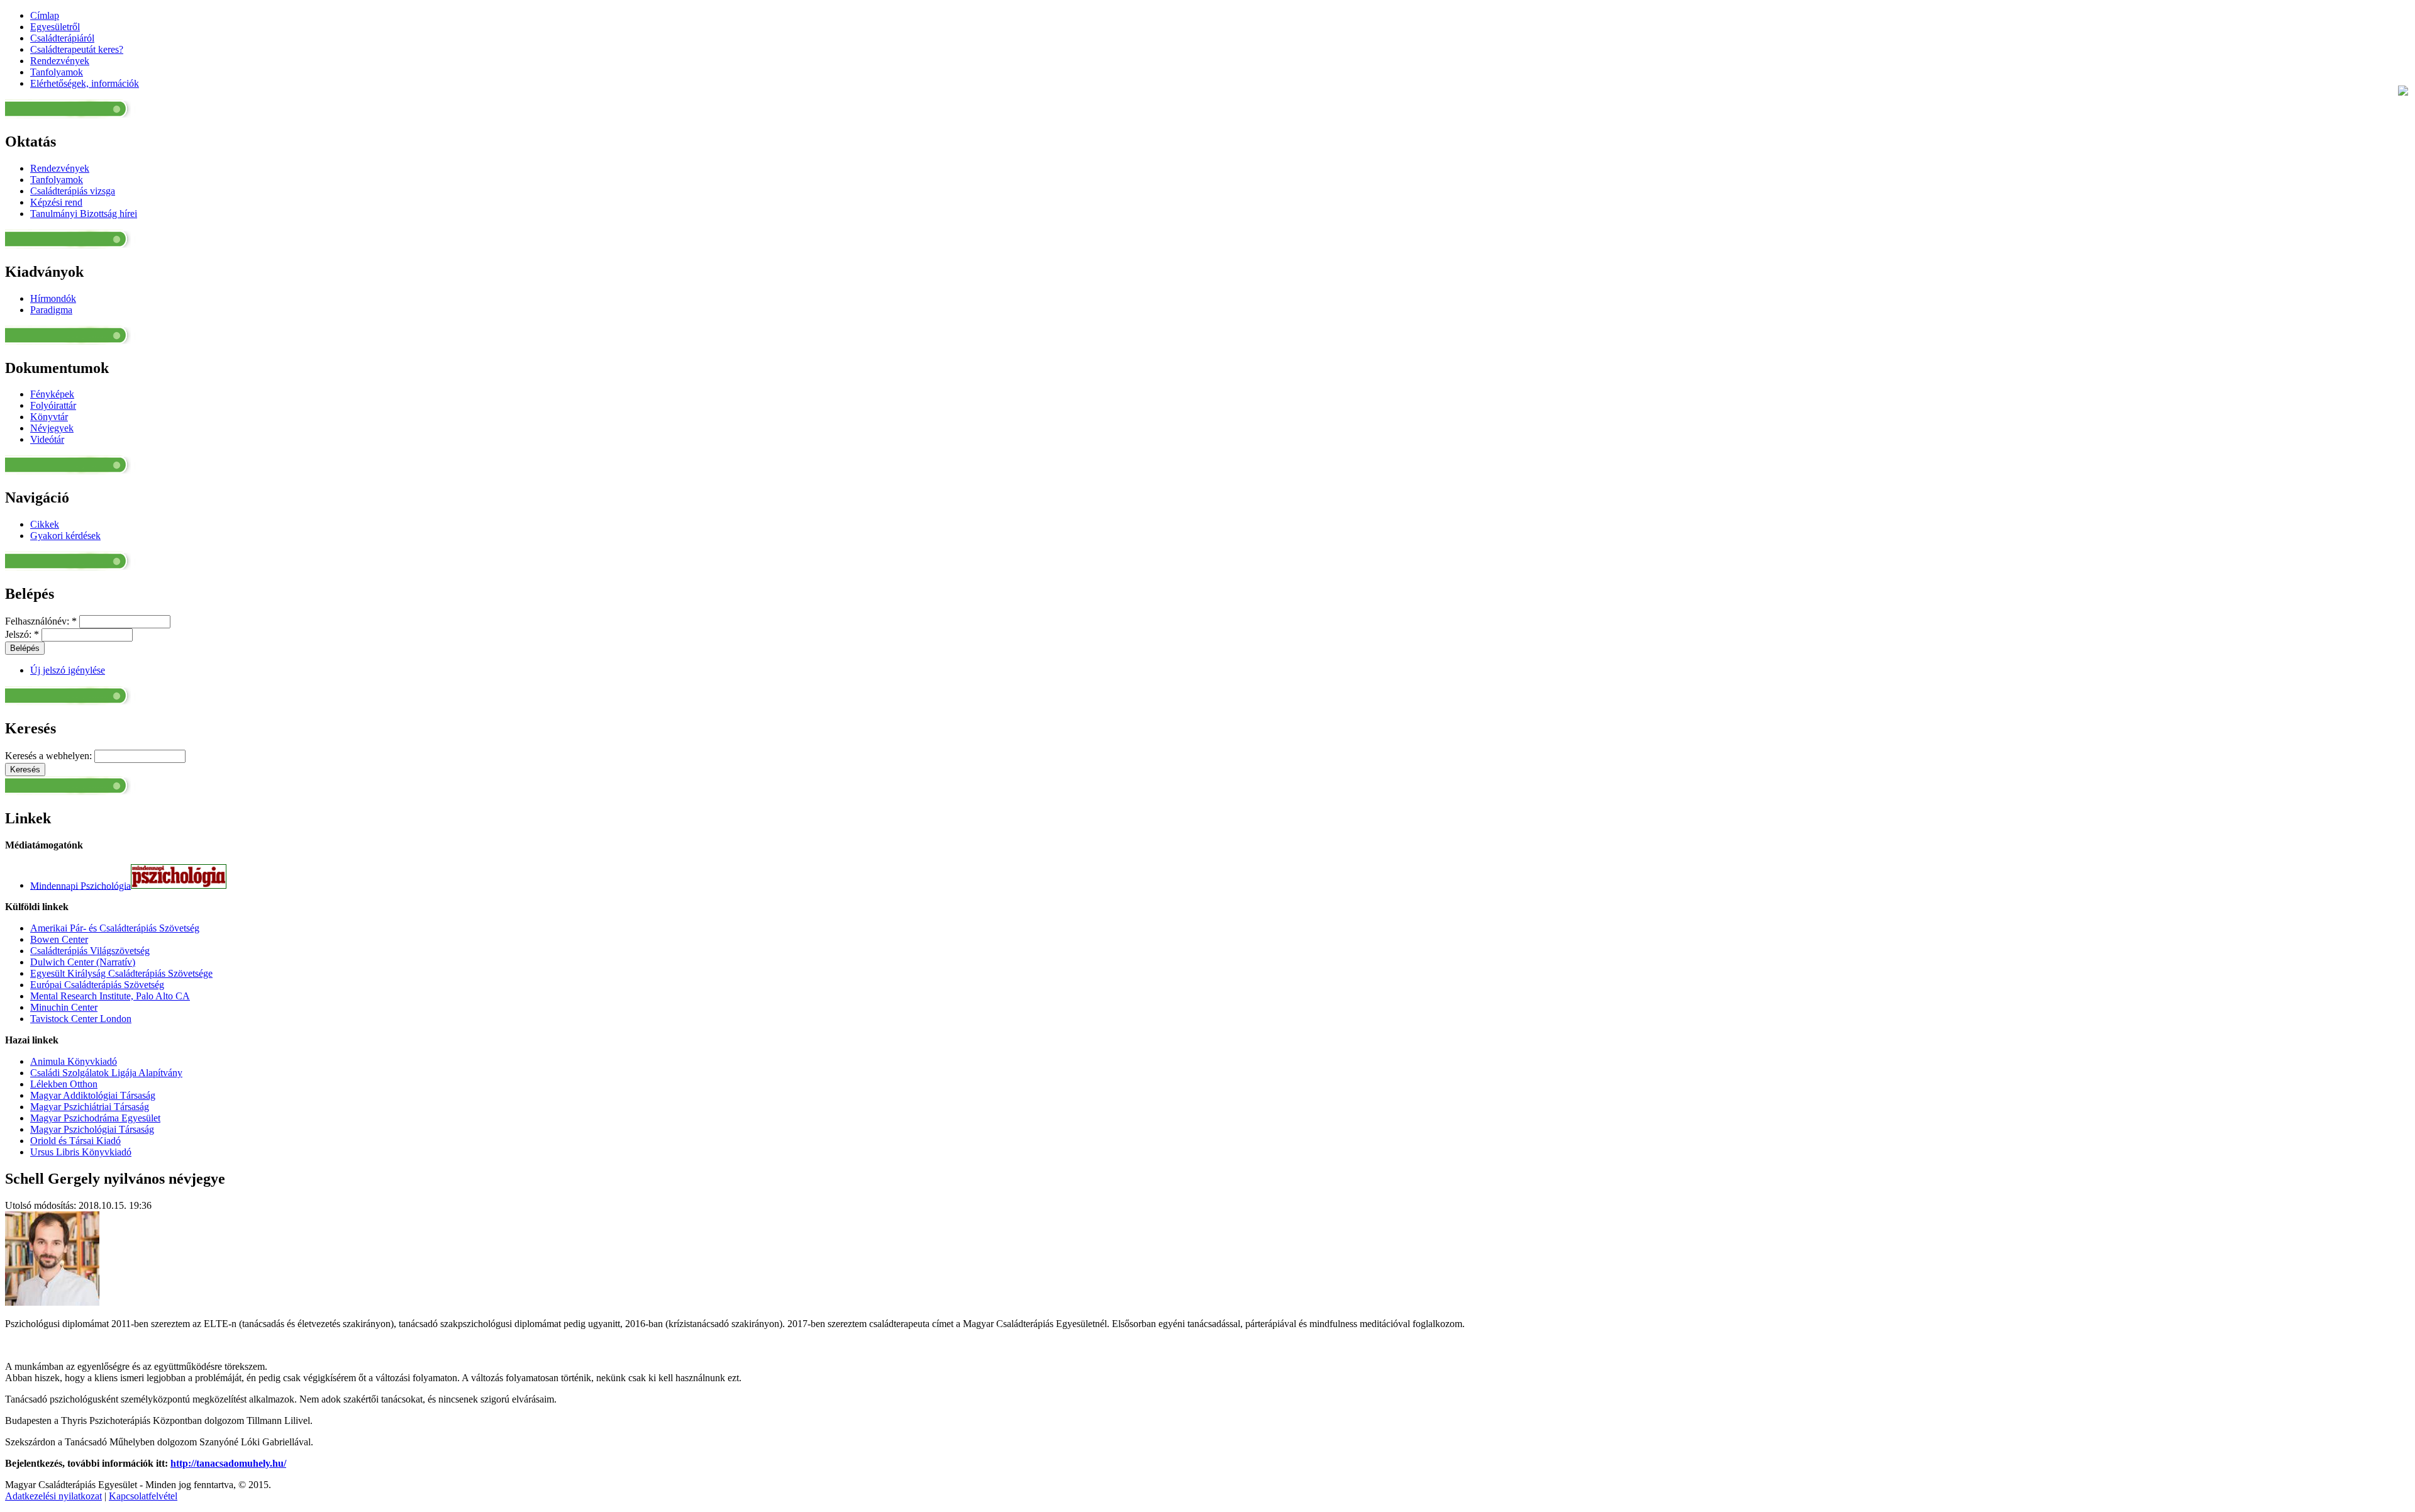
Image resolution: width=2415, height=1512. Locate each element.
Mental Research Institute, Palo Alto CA (110, 996)
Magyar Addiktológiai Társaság (93, 1095)
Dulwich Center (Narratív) (83, 962)
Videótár (47, 439)
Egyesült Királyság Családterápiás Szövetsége (121, 973)
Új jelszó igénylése (68, 670)
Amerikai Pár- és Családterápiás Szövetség (115, 928)
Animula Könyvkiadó (74, 1061)
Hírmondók (53, 298)
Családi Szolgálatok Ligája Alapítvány (106, 1073)
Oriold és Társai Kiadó (75, 1141)
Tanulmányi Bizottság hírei (84, 214)
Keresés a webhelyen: (50, 756)
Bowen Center (59, 939)
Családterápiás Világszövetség (90, 951)
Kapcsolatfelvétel (143, 1496)
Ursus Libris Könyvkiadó (81, 1152)
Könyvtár (49, 417)
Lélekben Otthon (64, 1084)
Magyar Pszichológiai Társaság (92, 1129)
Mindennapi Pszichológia (80, 885)
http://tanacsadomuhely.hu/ (228, 1463)
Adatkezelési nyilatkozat (53, 1496)
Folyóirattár (53, 405)
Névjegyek (52, 428)
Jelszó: (22, 634)
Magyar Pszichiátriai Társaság (90, 1107)
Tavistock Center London (81, 1019)
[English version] (2403, 92)
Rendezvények (60, 168)
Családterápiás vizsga (73, 191)
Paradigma (51, 310)
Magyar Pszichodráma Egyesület (95, 1118)
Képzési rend (56, 202)
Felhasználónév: (41, 621)
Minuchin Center (64, 1007)
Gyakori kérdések (65, 536)
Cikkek (45, 524)
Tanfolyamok (57, 180)
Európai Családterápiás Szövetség (97, 985)
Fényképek (52, 394)
